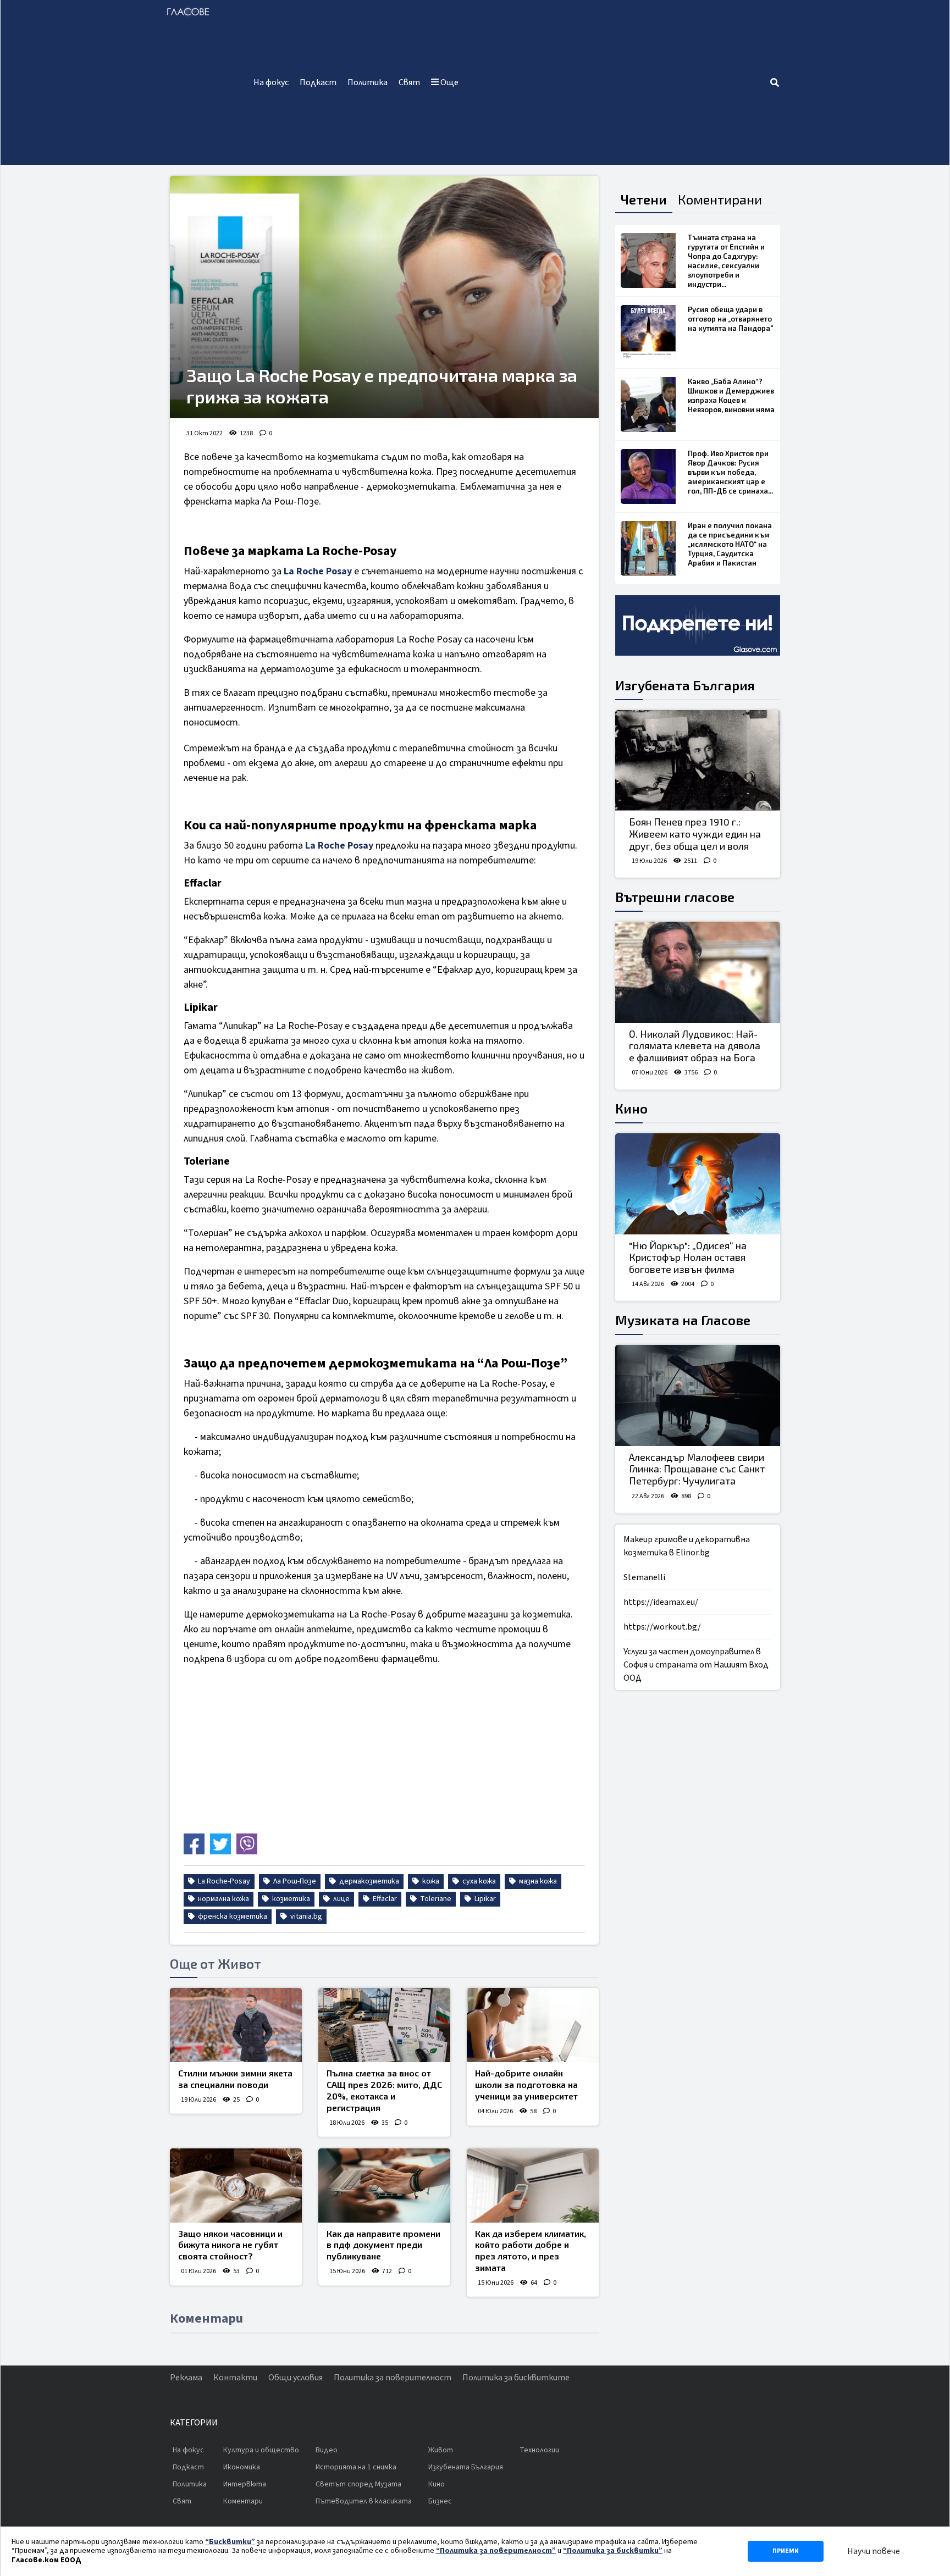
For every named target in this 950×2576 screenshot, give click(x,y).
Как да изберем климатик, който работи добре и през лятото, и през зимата (531, 2250)
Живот (441, 2450)
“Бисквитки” (230, 2542)
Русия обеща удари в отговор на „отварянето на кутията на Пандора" (730, 319)
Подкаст (318, 82)
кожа (430, 1881)
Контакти (235, 2378)
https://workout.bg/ (662, 1627)
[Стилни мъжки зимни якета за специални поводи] (236, 2025)
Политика (368, 82)
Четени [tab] (644, 199)
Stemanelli (644, 1577)
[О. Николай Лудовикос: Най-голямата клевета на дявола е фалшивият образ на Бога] (698, 972)
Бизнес (440, 2501)
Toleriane (435, 1899)
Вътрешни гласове (675, 897)
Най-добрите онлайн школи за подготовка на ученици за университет (526, 2084)
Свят (409, 82)
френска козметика (232, 1916)
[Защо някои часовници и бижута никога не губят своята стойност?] (236, 2186)
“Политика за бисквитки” (613, 2551)
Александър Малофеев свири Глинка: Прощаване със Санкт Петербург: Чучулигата (697, 1469)
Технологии (539, 2450)
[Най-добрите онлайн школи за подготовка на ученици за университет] (533, 2025)
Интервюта (245, 2484)
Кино (631, 1108)
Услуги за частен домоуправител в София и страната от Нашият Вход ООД (696, 1665)
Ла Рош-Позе (294, 1881)
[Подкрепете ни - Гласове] (698, 625)
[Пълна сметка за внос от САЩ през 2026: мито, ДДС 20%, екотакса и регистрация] (384, 2025)
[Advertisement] (617, 82)
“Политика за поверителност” (496, 2551)
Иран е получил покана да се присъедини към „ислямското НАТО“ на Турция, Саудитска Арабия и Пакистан (730, 544)
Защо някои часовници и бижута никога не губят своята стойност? (230, 2245)
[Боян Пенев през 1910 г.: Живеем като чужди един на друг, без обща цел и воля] (698, 761)
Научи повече (874, 2551)
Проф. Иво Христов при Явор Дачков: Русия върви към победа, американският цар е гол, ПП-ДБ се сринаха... (730, 472)
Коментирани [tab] (720, 199)
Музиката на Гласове (683, 1320)
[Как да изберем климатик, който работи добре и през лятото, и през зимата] (533, 2186)
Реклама (186, 2378)
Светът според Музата (358, 2484)
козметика (290, 1899)
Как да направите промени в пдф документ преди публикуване (383, 2245)
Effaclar (384, 1899)
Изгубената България (685, 685)
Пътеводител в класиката (364, 2501)
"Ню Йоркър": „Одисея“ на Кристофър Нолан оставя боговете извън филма (688, 1257)
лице (341, 1899)
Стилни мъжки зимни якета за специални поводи (235, 2079)
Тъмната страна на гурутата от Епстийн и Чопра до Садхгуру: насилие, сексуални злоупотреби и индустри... (726, 261)
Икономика (242, 2467)
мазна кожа (537, 1881)
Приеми (786, 2551)
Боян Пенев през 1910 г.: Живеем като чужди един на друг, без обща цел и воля (695, 833)
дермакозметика (368, 1881)
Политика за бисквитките (516, 2378)
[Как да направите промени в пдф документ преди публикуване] (384, 2186)
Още (449, 82)
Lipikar (484, 1899)
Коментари (243, 2501)
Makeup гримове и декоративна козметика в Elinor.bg (687, 1546)
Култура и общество (261, 2450)
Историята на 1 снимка (356, 2467)
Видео (327, 2450)
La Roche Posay (318, 571)
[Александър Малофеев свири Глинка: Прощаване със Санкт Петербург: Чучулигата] (698, 1395)
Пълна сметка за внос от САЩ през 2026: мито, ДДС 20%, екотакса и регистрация (384, 2090)
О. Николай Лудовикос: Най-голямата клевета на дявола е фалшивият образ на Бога (695, 1046)
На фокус (271, 82)
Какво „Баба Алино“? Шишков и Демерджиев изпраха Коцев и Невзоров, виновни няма (731, 395)
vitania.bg (305, 1916)
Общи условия (296, 2378)
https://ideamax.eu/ (661, 1602)
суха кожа (478, 1881)
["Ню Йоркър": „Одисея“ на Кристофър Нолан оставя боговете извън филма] (698, 1184)
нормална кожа (223, 1899)
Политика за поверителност (393, 2378)
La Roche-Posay (223, 1881)
